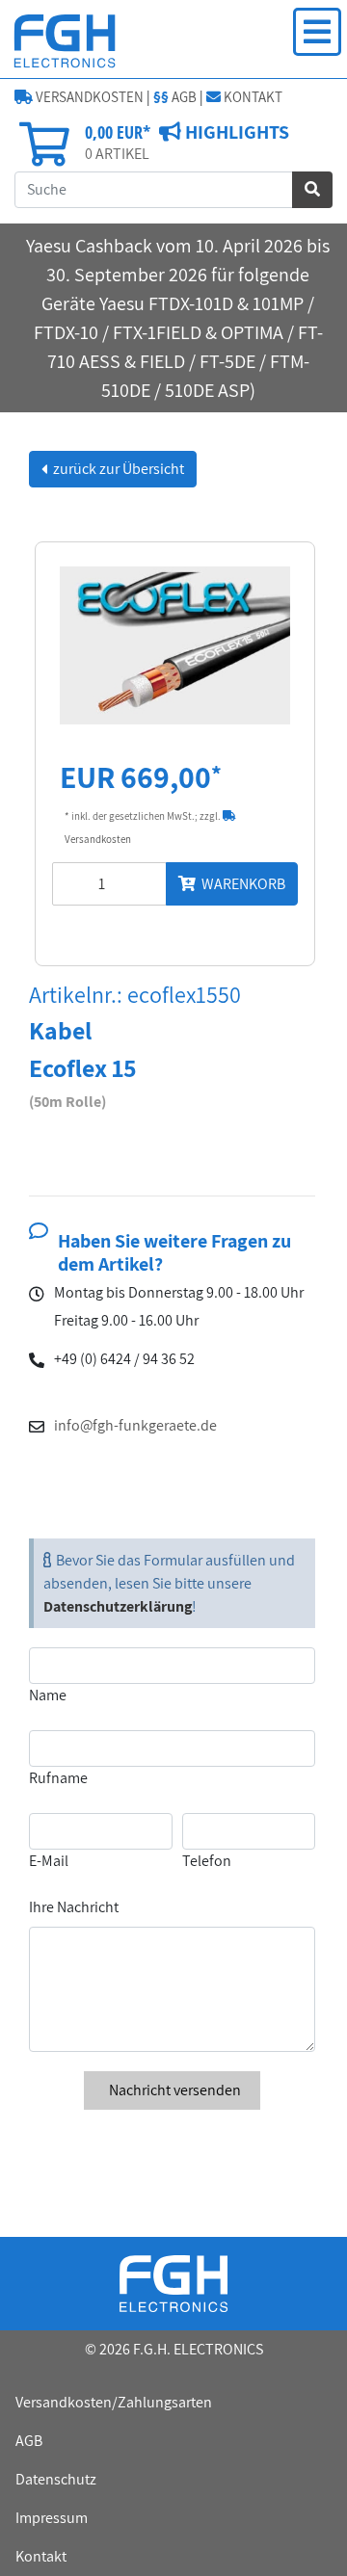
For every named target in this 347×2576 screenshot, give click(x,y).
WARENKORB (240, 884)
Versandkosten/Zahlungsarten (114, 2402)
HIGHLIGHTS (235, 132)
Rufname (58, 1778)
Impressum (52, 2518)
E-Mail (49, 1861)
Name (48, 1695)
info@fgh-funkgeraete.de (135, 1425)
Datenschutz (56, 2479)
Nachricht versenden (173, 2090)
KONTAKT (252, 97)
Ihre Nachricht (74, 1907)
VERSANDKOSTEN (88, 97)
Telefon (207, 1861)
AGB (175, 97)
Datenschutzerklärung (118, 1606)
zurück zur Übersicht (117, 469)
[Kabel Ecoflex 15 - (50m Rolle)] (175, 644)
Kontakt (41, 2556)
